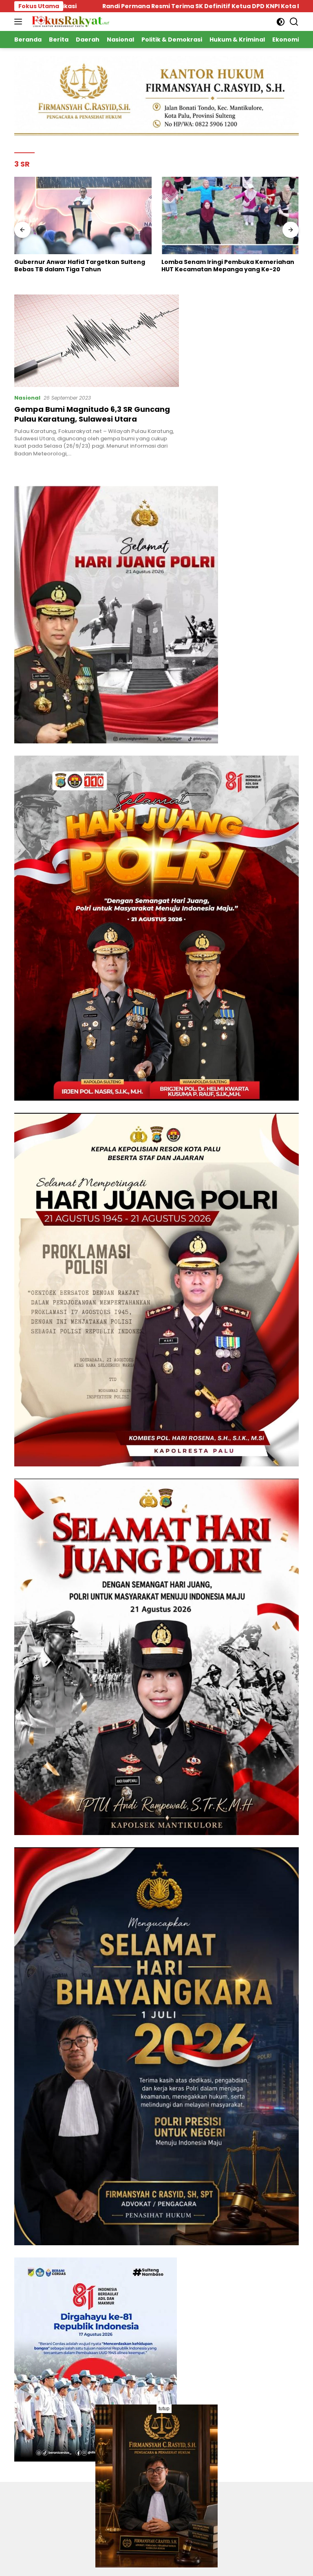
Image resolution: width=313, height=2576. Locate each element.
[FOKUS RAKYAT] (69, 21)
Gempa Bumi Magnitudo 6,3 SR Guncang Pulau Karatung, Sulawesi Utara (92, 414)
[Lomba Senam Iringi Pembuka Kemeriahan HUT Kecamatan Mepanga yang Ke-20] (83, 215)
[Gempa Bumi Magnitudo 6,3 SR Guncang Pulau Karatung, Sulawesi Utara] (97, 341)
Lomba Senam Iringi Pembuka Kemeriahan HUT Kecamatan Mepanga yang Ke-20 (81, 266)
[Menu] (20, 22)
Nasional (27, 398)
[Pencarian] (294, 22)
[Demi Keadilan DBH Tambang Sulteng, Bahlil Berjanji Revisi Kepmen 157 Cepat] (230, 215)
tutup (164, 2409)
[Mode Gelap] (281, 22)
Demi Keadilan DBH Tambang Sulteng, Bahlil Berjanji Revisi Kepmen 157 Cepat (230, 266)
